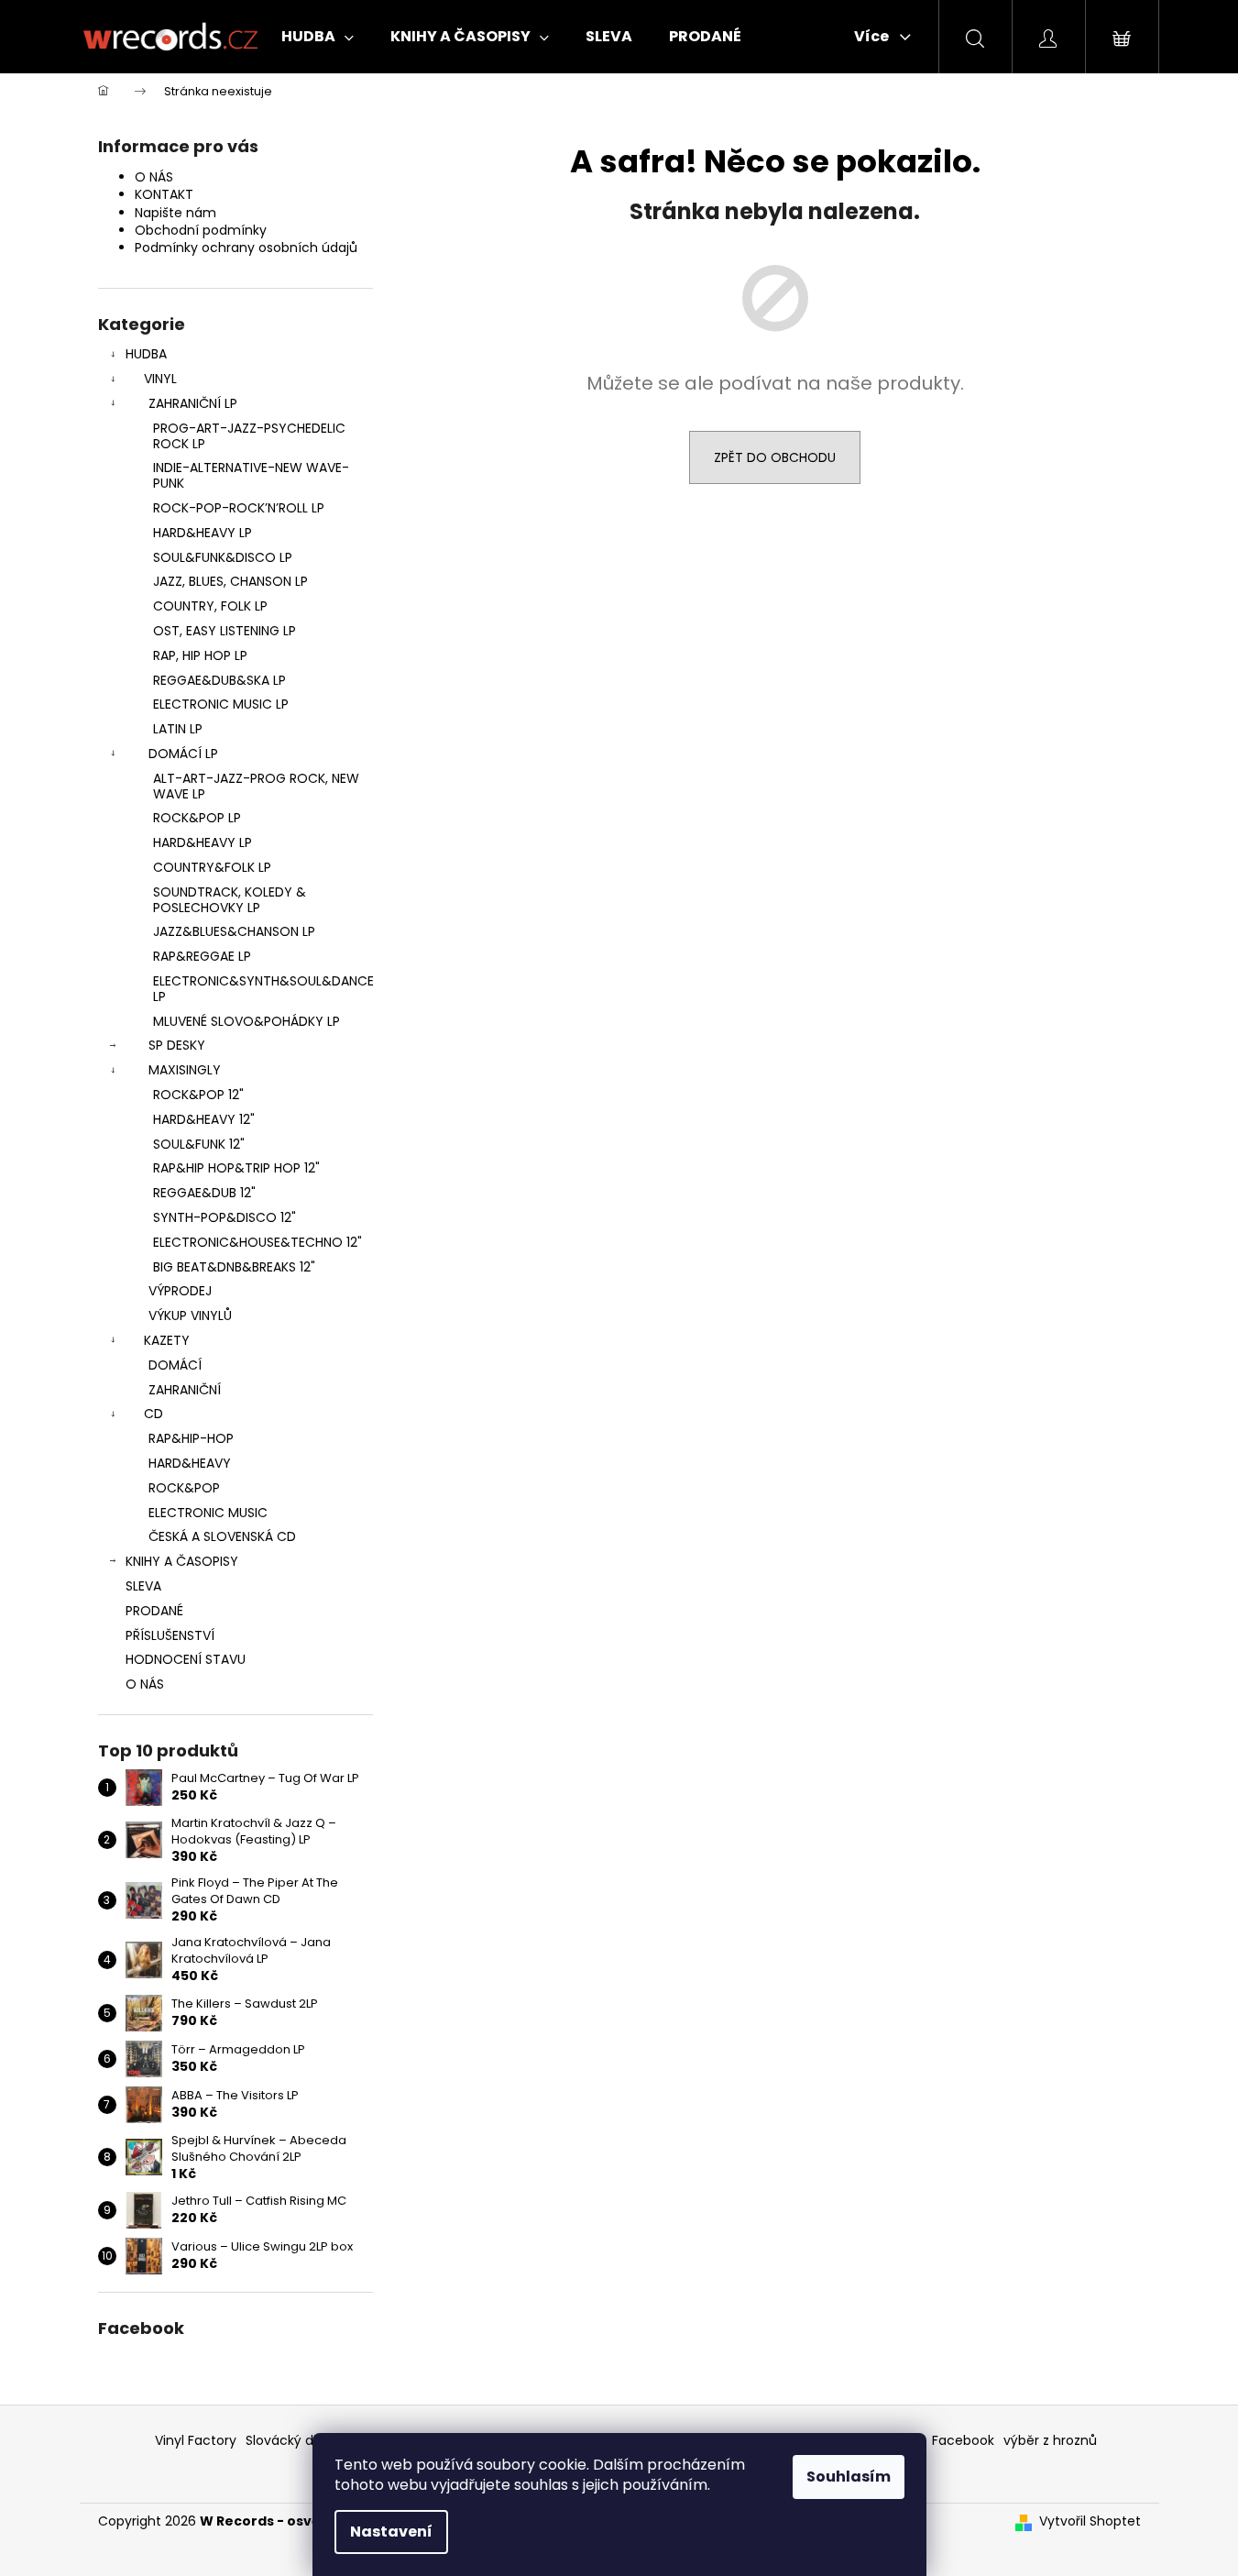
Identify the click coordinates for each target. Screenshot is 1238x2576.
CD (153, 1414)
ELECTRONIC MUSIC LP (221, 704)
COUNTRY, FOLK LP (210, 606)
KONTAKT (164, 194)
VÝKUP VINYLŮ (190, 1316)
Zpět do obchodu (775, 457)
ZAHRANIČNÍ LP (193, 403)
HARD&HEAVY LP (203, 533)
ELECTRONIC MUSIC (208, 1513)
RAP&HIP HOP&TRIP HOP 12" (236, 1168)
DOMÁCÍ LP (183, 754)
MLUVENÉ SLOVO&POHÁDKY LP (247, 1021)
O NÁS (154, 177)
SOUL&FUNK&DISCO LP (223, 557)
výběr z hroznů (1050, 2440)
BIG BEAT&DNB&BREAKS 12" (234, 1267)
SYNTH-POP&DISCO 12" (225, 1217)
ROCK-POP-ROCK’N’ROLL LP (239, 508)
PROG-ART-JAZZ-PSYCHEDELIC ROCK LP (249, 436)
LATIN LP (178, 729)
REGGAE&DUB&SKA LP (219, 680)
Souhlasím (849, 2477)
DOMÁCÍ (175, 1365)
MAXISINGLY (185, 1070)
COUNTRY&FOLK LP (212, 867)
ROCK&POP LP (197, 818)
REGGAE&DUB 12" (204, 1193)
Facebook (963, 2440)
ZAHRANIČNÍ (185, 1390)
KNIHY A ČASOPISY (182, 1561)
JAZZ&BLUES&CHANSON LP (234, 931)
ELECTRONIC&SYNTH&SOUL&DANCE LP (263, 989)
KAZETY (167, 1340)
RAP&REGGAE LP (202, 956)
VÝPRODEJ (180, 1291)
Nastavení (391, 2532)
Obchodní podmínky (201, 230)
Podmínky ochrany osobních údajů (246, 248)
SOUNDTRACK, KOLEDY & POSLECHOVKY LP (230, 900)
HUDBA (146, 354)
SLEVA (143, 1586)
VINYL (160, 379)
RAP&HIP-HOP (191, 1438)
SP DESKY (177, 1045)
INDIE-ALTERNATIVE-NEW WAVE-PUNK (251, 475)
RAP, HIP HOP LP (200, 655)
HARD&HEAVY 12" (204, 1119)
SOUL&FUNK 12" (199, 1144)
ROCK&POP (184, 1488)
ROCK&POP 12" (198, 1095)
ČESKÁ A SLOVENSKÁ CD (222, 1536)
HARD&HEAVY (190, 1463)
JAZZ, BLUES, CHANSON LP (230, 581)
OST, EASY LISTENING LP (225, 631)
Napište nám (175, 213)
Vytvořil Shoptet (1090, 2521)
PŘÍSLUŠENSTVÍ (170, 1635)
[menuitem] (318, 37)
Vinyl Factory (196, 2440)
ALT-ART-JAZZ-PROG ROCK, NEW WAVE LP (256, 786)
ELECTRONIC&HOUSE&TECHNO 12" (257, 1242)
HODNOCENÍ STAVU (186, 1659)
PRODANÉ (154, 1611)
